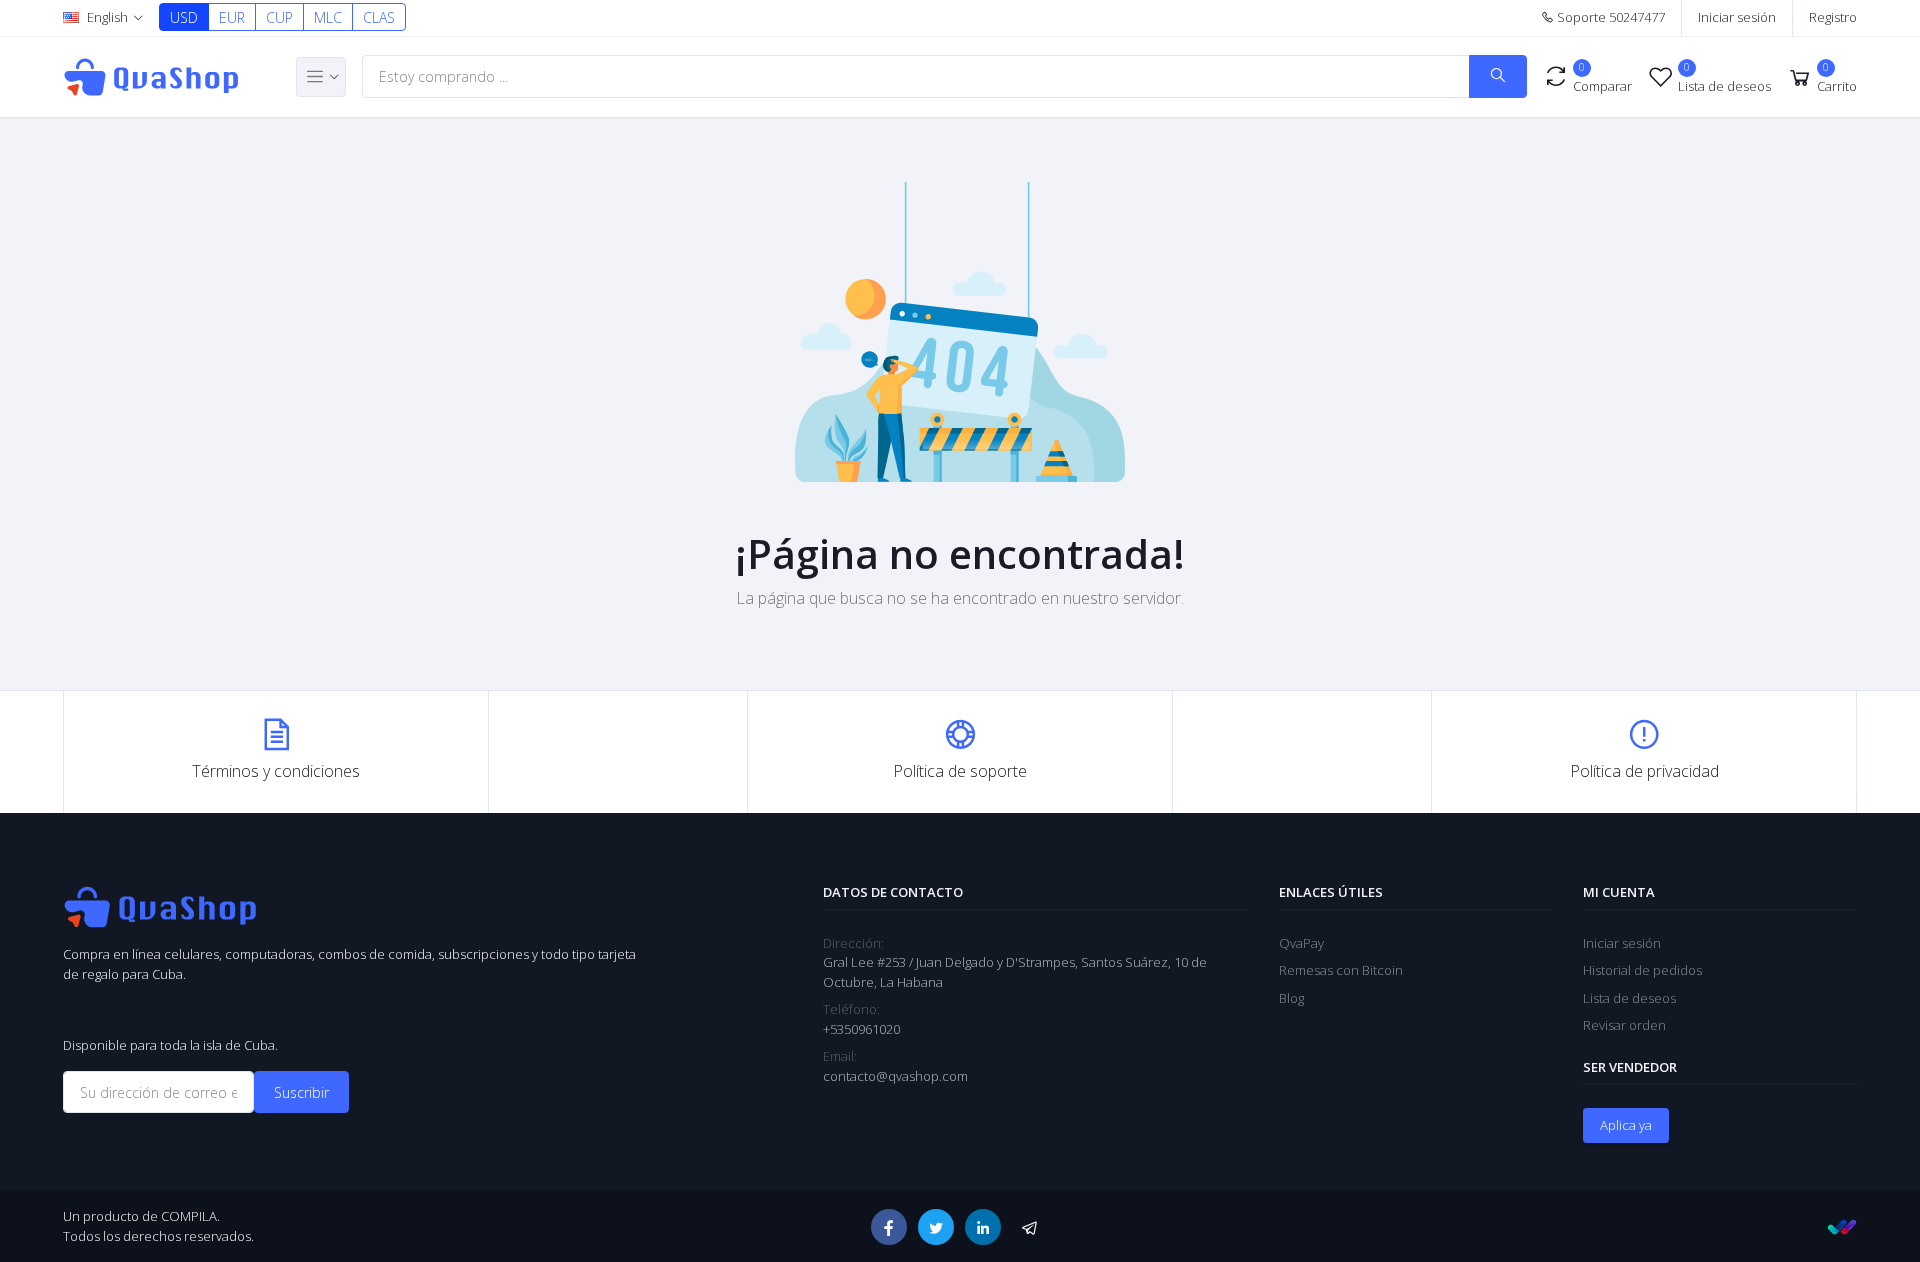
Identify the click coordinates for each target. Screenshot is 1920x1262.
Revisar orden (1624, 1025)
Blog (1291, 998)
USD (184, 17)
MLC (328, 17)
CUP (279, 17)
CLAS (379, 17)
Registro (1833, 17)
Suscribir (301, 1092)
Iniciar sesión (1737, 17)
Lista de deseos (1629, 998)
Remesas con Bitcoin (1341, 970)
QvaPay (1301, 943)
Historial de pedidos (1642, 970)
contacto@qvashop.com (895, 1076)
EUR (232, 17)
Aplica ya (1626, 1125)
